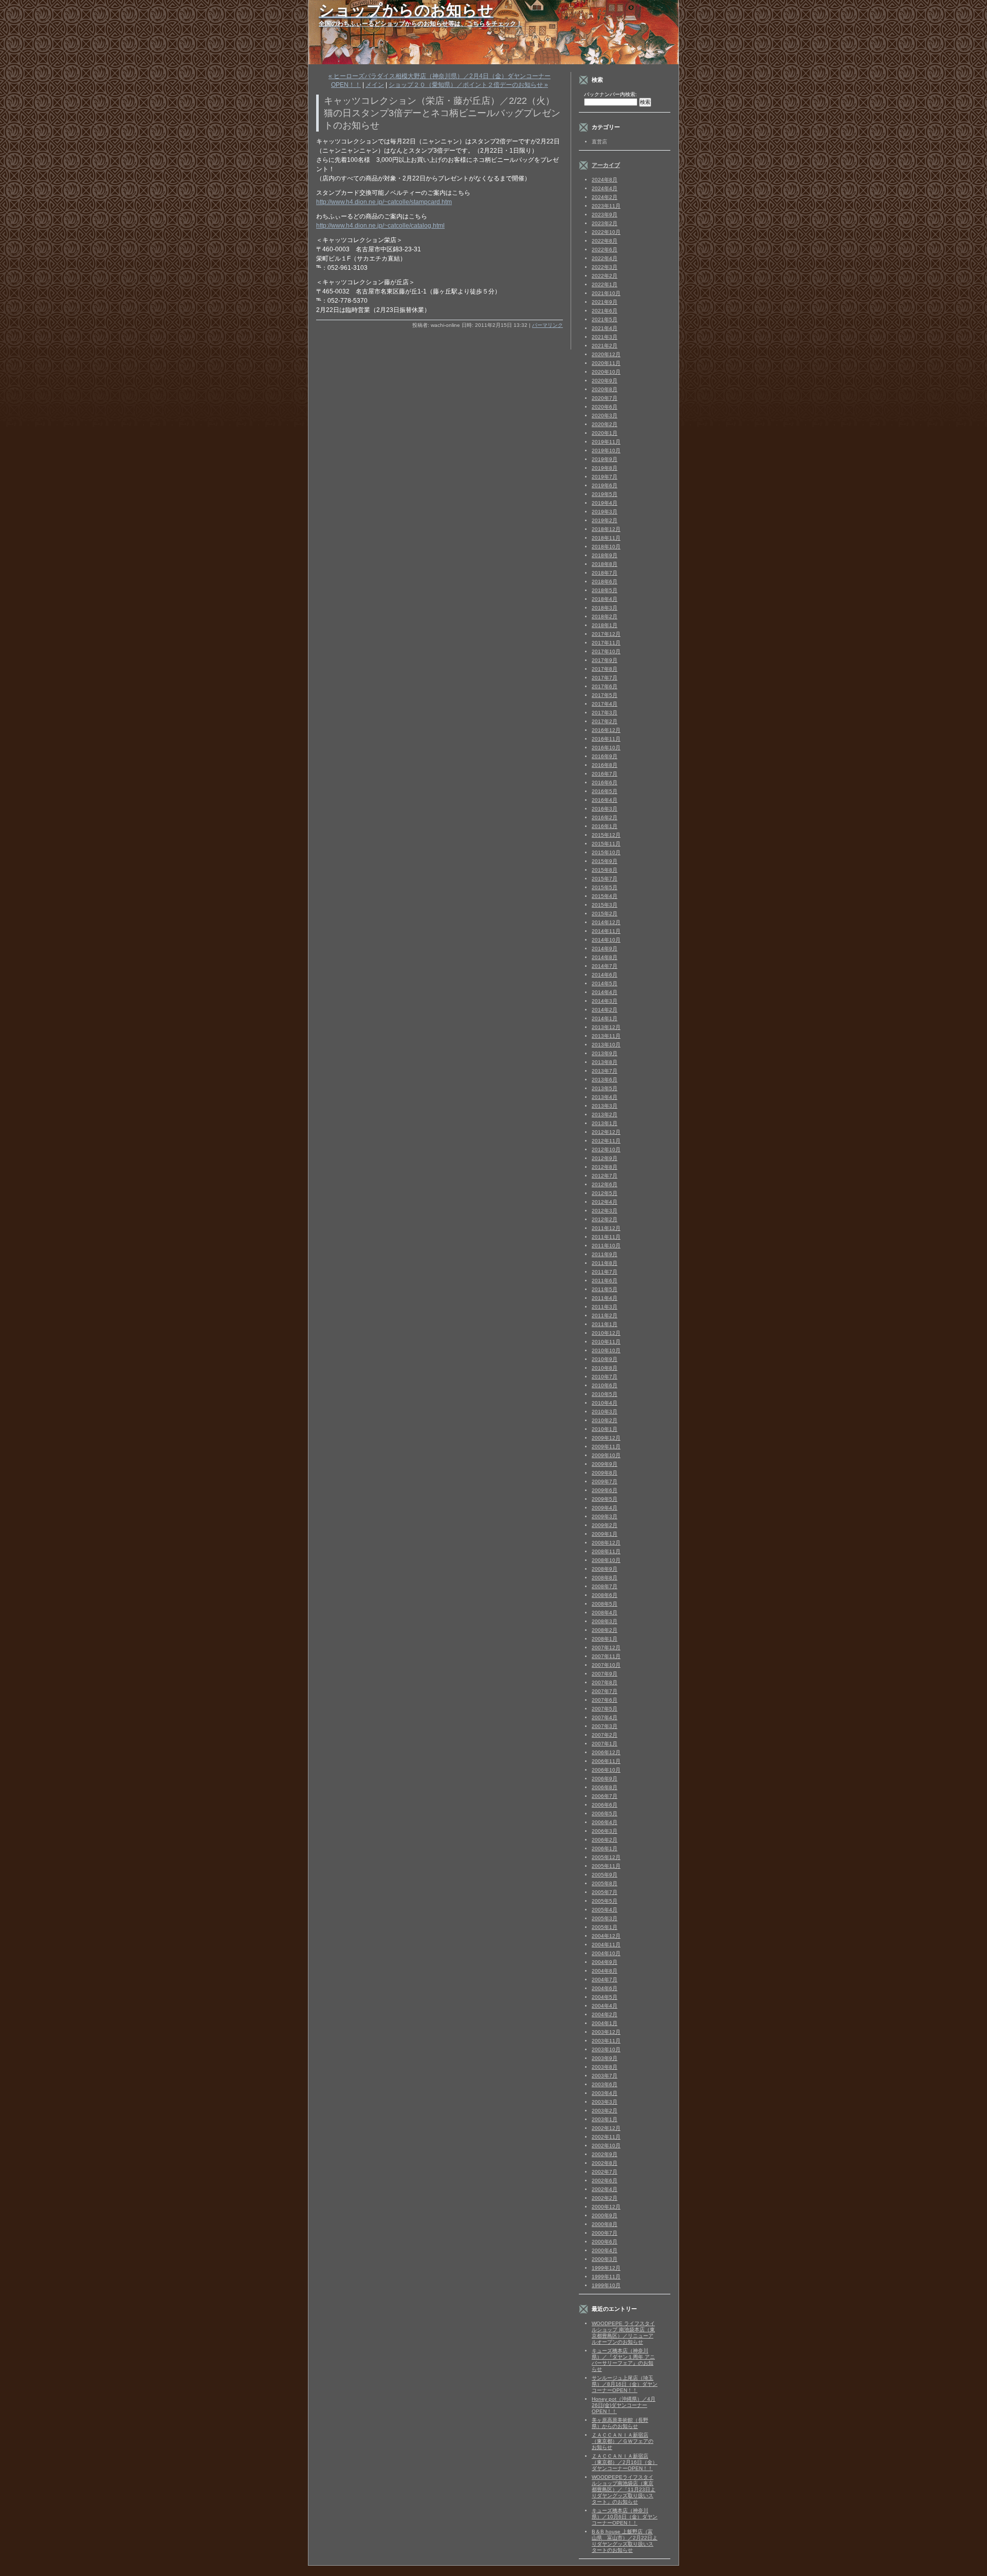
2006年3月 (605, 1831)
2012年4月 (605, 1202)
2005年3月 (605, 1918)
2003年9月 (605, 2058)
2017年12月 (606, 634)
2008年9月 (605, 1569)
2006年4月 (605, 1822)
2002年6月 (605, 2181)
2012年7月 (605, 1176)
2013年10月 (606, 1045)
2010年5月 (605, 1394)
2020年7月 (605, 398)
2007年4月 (605, 1717)
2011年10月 (606, 1246)
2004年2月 (605, 2014)
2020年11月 (606, 363)
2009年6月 (605, 1490)
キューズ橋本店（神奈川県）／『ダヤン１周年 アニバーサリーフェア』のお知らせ (623, 2360)
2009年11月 (606, 1447)
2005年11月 (606, 1866)
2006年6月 (605, 1805)
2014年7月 (605, 966)
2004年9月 (605, 1962)
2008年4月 (605, 1613)
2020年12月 (606, 354)
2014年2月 (605, 1010)
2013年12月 (606, 1027)
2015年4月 (605, 896)
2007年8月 (605, 1682)
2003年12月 (606, 2032)
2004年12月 (606, 1936)
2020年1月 (605, 433)
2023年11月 (606, 206)
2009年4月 (605, 1508)
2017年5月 (605, 695)
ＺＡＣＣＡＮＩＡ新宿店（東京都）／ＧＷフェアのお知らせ (623, 2441)
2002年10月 (606, 2146)
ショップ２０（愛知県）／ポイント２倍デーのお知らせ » (468, 85)
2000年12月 (606, 2207)
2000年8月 (605, 2224)
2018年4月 (605, 599)
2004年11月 (606, 1945)
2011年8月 (605, 1263)
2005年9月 (605, 1875)
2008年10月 (606, 1560)
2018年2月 (605, 617)
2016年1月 (605, 826)
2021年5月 (605, 319)
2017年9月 (605, 660)
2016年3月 (605, 809)
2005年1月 (605, 1927)
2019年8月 (605, 468)
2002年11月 (606, 2137)
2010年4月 (605, 1403)
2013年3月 (605, 1106)
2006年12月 (606, 1752)
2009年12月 (606, 1438)
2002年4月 (605, 2189)
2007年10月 (606, 1665)
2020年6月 (605, 407)
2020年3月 (605, 416)
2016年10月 (606, 748)
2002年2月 (605, 2198)
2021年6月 (605, 311)
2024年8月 (605, 180)
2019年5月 (605, 494)
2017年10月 (606, 651)
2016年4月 (605, 800)
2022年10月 (606, 232)
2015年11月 (606, 844)
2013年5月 (605, 1088)
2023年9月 (605, 215)
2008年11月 (606, 1551)
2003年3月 (605, 2102)
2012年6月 (605, 1184)
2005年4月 (605, 1910)
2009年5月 (605, 1499)
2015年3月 (605, 905)
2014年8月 (605, 957)
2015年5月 (605, 887)
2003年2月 (605, 2111)
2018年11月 (606, 538)
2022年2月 (605, 276)
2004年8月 (605, 1971)
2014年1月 (605, 1018)
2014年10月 (606, 940)
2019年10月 (606, 450)
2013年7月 (605, 1071)
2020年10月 (606, 372)
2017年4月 (605, 704)
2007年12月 (606, 1648)
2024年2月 (605, 197)
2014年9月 (605, 949)
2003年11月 (606, 2041)
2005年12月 (606, 1857)
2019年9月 (605, 459)
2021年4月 (605, 328)
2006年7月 (605, 1796)
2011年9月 (605, 1254)
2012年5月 (605, 1193)
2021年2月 (605, 346)
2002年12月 (606, 2128)
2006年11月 (606, 1761)
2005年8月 (605, 1883)
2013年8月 (605, 1062)
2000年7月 (605, 2233)
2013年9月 (605, 1053)
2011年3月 (605, 1307)
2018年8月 (605, 564)
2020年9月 (605, 381)
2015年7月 (605, 879)
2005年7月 (605, 1892)
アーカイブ (606, 165)
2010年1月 (605, 1429)
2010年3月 (605, 1412)
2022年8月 (605, 241)
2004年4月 (605, 2006)
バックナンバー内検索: (610, 94)
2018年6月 (605, 582)
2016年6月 (605, 783)
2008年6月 (605, 1595)
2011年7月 (605, 1272)
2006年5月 (605, 1814)
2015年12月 (606, 835)
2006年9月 (605, 1779)
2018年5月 (605, 590)
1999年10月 (606, 2285)
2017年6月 (605, 686)
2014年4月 (605, 992)
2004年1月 (605, 2023)
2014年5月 (605, 983)
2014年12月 (606, 922)
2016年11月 (606, 739)
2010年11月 (606, 1342)
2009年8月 (605, 1473)
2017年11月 (606, 643)
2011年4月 (605, 1298)
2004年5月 (605, 1997)
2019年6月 (605, 485)
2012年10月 (606, 1149)
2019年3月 (605, 512)
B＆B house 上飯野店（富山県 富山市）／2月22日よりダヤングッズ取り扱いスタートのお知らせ (625, 2541)
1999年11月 (606, 2277)
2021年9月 (605, 302)
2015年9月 (605, 861)
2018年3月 (605, 608)
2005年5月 (605, 1901)
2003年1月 (605, 2119)
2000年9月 (605, 2215)
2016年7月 (605, 774)
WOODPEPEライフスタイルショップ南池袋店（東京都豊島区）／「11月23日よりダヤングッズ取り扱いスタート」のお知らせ (624, 2489)
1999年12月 (606, 2268)
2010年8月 (605, 1368)
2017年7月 (605, 678)
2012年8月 (605, 1167)
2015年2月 (605, 914)
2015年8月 (605, 870)
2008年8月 (605, 1578)
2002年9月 (605, 2154)
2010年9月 (605, 1359)
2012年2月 (605, 1219)
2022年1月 (605, 284)
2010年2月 (605, 1420)
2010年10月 (606, 1350)
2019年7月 (605, 477)
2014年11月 (606, 931)
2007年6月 (605, 1700)
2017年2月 (605, 721)
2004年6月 (605, 1988)
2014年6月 (605, 975)
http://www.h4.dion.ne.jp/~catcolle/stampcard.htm (384, 202)
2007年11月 (606, 1656)
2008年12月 (606, 1543)
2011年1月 (605, 1324)
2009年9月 (605, 1464)
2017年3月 (605, 713)
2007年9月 (605, 1674)
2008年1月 (605, 1639)
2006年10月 (606, 1770)
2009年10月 (606, 1455)
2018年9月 (605, 555)
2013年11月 (606, 1036)
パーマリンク (547, 325)
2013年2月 (605, 1115)
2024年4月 (605, 188)
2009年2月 (605, 1525)
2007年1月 (605, 1744)
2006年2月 (605, 1840)
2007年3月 (605, 1726)
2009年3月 (605, 1516)
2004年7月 (605, 1980)
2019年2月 (605, 520)
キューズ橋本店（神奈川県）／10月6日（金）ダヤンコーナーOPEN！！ (625, 2517)
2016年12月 (606, 730)
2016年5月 (605, 791)
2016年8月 (605, 765)
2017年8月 (605, 669)
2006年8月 (605, 1787)
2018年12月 (606, 529)
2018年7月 (605, 573)
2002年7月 (605, 2172)
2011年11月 (606, 1237)
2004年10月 (606, 1953)
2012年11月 (606, 1141)
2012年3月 (605, 1211)
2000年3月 (605, 2259)
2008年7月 (605, 1586)
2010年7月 (605, 1377)
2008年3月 (605, 1621)
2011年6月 (605, 1281)
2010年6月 (605, 1385)
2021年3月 (605, 337)
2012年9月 (605, 1158)
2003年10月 (606, 2049)
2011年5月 (605, 1289)
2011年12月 (606, 1228)
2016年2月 (605, 817)
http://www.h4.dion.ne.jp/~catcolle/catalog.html (380, 226)
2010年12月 (606, 1333)
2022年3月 (605, 267)
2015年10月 (606, 852)
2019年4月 (605, 503)
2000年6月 (605, 2242)
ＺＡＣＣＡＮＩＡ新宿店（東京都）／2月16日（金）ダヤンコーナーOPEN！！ (625, 2462)
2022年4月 (605, 258)
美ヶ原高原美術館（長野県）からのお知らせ (620, 2423)
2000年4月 (605, 2250)
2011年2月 (605, 1315)
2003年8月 (605, 2067)
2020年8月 (605, 389)
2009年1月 (605, 1534)
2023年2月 (605, 223)
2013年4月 (605, 1097)
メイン (375, 85)
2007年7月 (605, 1691)
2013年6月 (605, 1080)
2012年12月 (606, 1132)
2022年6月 (605, 250)
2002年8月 (605, 2163)
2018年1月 (605, 625)
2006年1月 (605, 1848)
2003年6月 (605, 2084)
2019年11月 (606, 442)
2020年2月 (605, 424)
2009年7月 (605, 1482)
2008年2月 (605, 1630)
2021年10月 (606, 293)
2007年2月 (605, 1735)
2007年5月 (605, 1709)
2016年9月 (605, 756)
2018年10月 (606, 547)
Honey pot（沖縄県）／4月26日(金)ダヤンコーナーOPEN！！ (624, 2405)
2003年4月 (605, 2093)
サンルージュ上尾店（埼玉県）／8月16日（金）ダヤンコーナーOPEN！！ (625, 2384)
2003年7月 (605, 2076)
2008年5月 (605, 1604)
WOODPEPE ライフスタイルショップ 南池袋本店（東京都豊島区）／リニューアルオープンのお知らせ (623, 2333)
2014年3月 (605, 1001)
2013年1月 (605, 1123)
